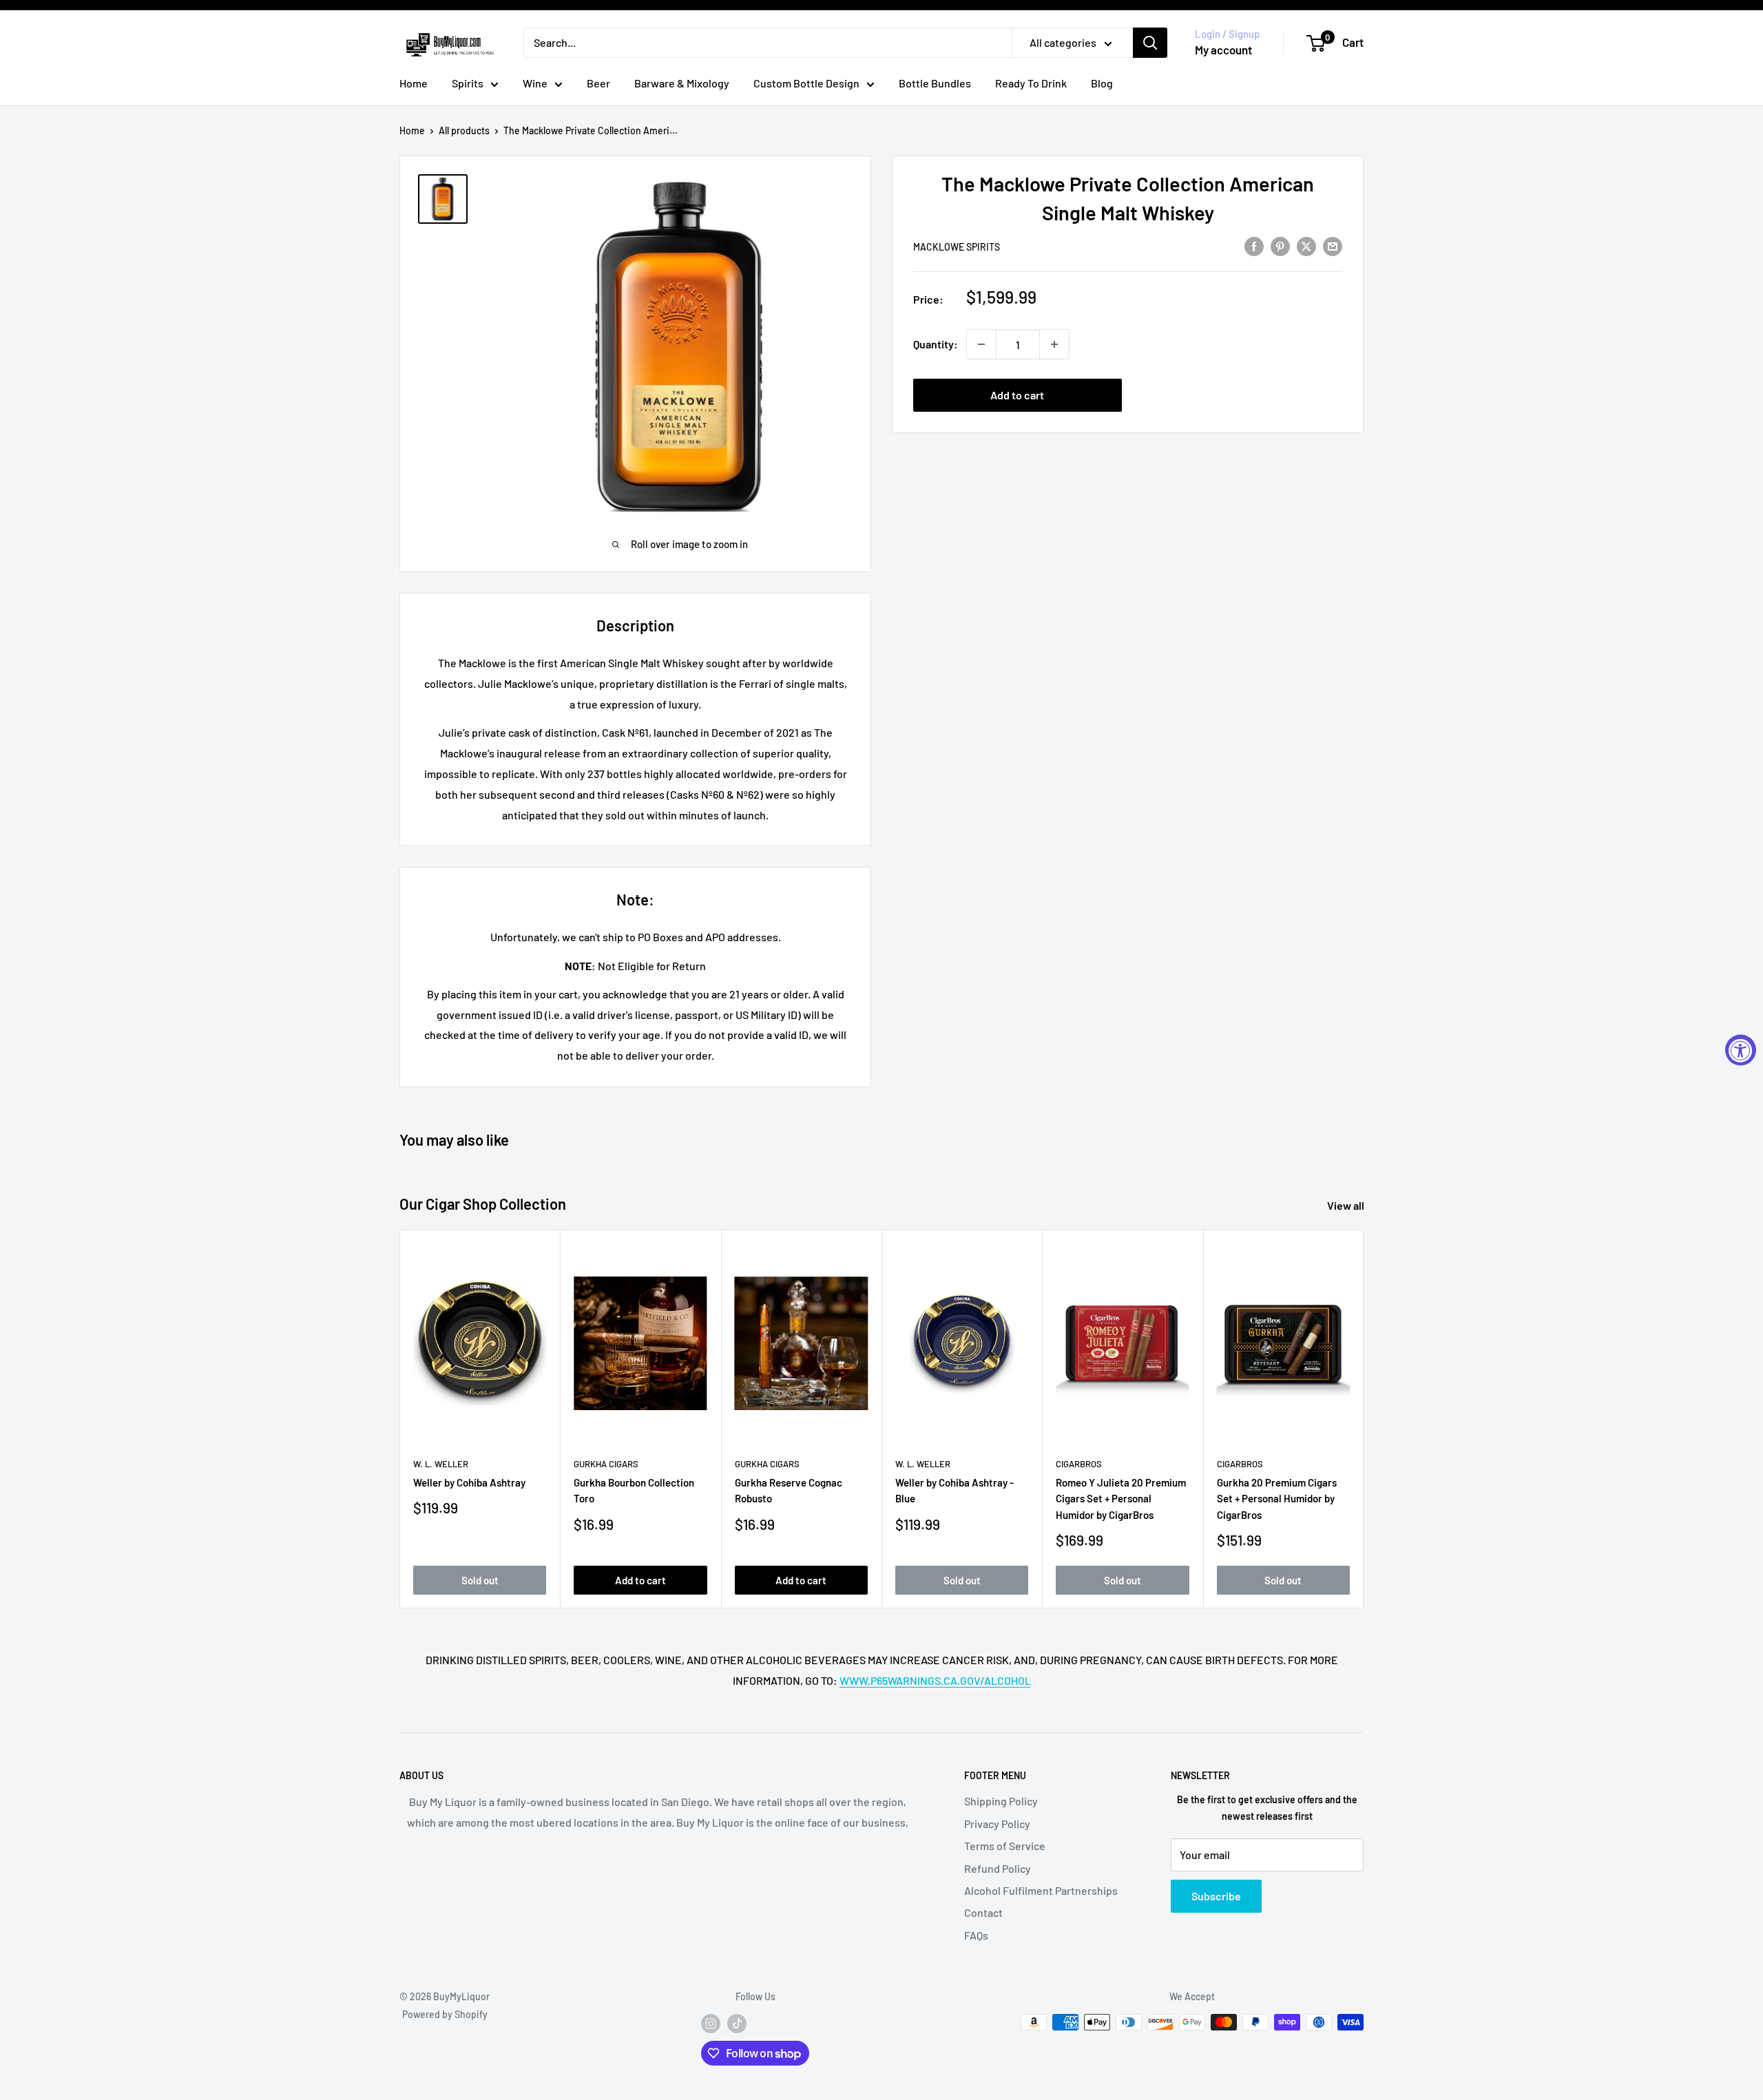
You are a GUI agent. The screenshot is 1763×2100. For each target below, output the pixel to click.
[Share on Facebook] (1254, 245)
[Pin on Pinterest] (1280, 245)
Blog (1102, 83)
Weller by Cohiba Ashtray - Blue (954, 1490)
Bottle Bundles (935, 83)
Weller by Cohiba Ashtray (469, 1482)
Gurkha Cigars (606, 1464)
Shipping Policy (1001, 1801)
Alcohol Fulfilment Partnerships (1041, 1890)
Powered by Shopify (445, 2014)
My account (1223, 50)
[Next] (1364, 1419)
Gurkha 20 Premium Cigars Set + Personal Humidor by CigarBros (1277, 1499)
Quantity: (936, 344)
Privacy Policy (997, 1824)
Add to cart (1017, 395)
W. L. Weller (441, 1464)
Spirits (468, 83)
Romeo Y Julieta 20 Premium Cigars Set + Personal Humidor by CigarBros (1121, 1499)
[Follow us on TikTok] (737, 2024)
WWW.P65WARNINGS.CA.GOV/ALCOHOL (935, 1680)
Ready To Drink (1031, 83)
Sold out (480, 1580)
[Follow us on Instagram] (711, 2024)
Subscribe (1216, 1896)
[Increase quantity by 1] (1054, 344)
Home (414, 83)
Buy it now (1238, 395)
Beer (598, 83)
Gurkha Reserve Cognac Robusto (789, 1490)
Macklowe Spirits (957, 247)
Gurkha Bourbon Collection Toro (634, 1490)
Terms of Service (1005, 1846)
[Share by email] (1333, 245)
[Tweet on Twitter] (1306, 245)
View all (1347, 1205)
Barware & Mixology (682, 83)
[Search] (1150, 43)
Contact (983, 1912)
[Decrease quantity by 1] (981, 344)
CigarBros (1079, 1464)
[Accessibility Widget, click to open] (1741, 1050)
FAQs (976, 1935)
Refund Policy (998, 1868)
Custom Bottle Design (806, 83)
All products (464, 130)
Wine (535, 83)
